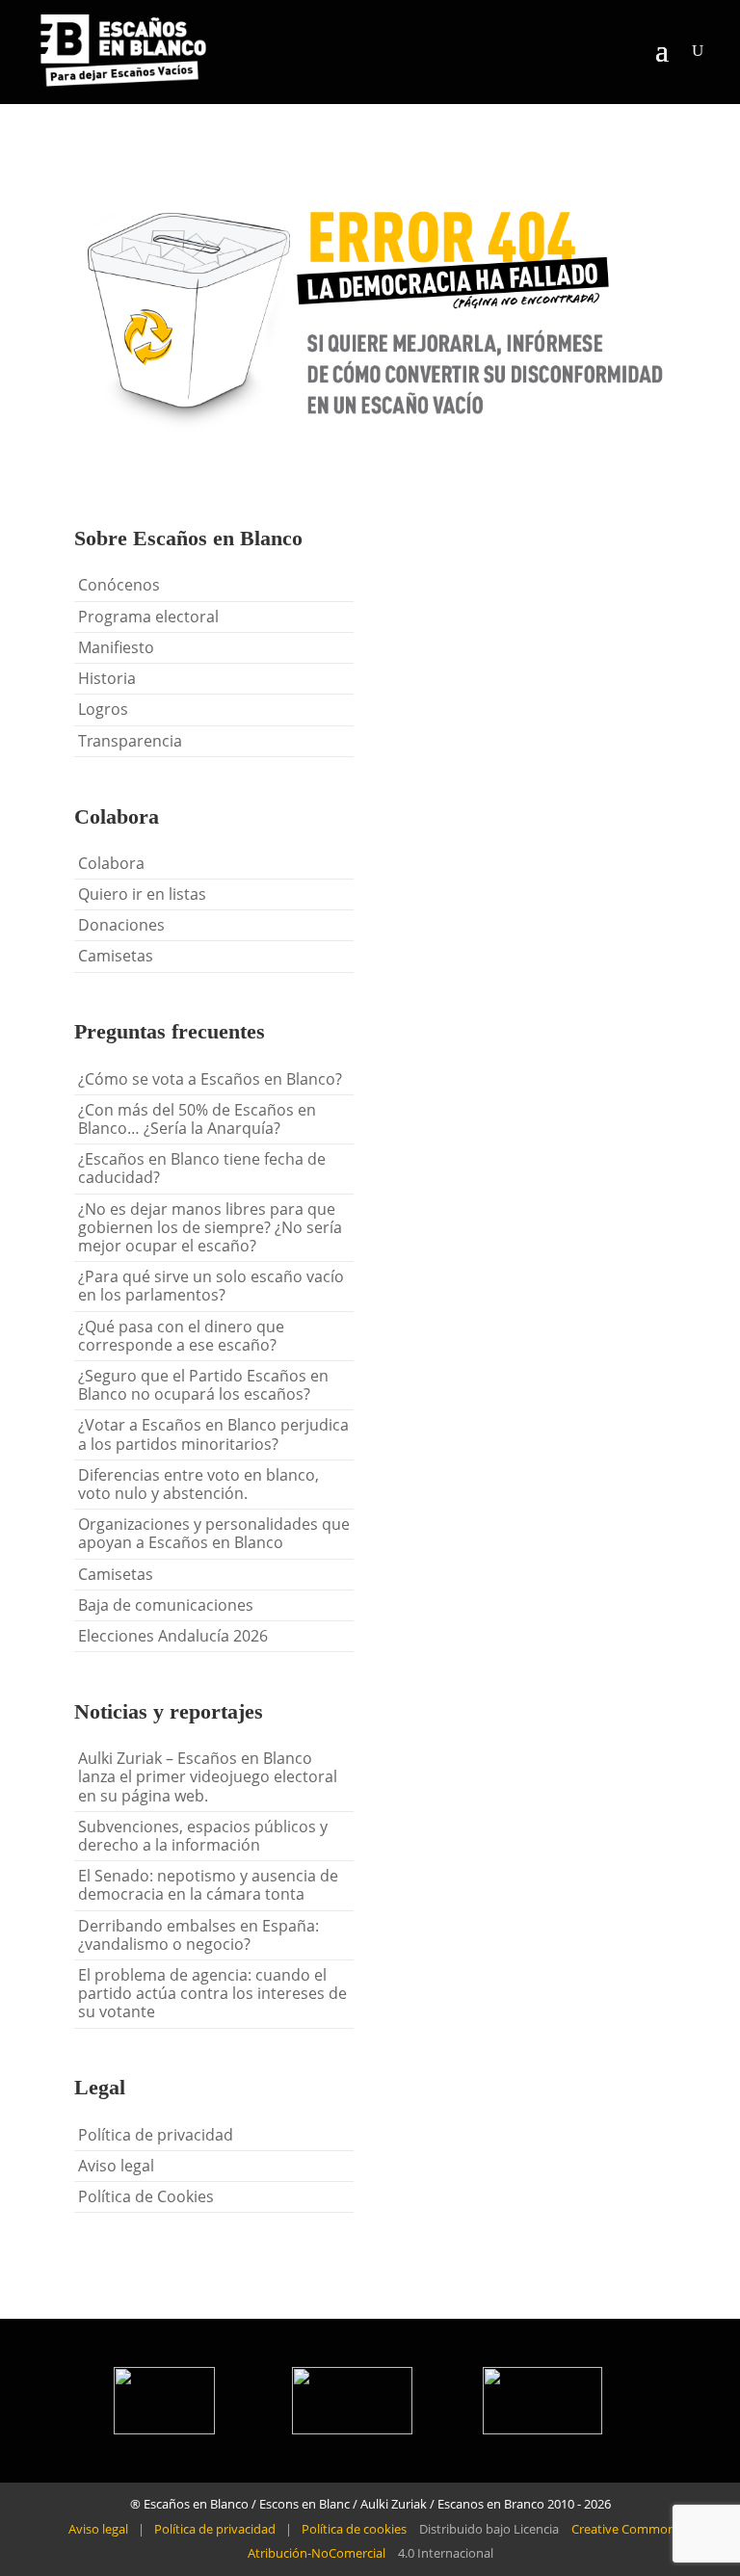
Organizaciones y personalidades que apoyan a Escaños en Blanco (214, 1533)
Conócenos (119, 585)
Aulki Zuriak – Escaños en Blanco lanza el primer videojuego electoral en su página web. (208, 1776)
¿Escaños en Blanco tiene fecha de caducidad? (202, 1168)
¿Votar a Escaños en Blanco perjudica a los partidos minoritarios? (213, 1434)
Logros (103, 709)
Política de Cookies (146, 2196)
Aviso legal (116, 2166)
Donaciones (121, 925)
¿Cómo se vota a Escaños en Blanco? (210, 1079)
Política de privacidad (156, 2135)
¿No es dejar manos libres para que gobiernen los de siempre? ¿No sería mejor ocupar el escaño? (210, 1227)
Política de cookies (354, 2529)
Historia (107, 678)
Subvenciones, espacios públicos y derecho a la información (203, 1836)
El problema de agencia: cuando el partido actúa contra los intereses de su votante (212, 1993)
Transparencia (130, 741)
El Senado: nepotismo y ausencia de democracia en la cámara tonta (208, 1885)
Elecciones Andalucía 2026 (173, 1636)
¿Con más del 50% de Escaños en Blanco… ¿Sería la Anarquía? (197, 1119)
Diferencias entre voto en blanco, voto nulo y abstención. (198, 1484)
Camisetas (116, 956)
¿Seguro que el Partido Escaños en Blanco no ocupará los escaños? (203, 1385)
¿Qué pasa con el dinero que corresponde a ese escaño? (181, 1336)
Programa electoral (148, 617)
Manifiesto (116, 647)
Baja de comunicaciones (166, 1605)
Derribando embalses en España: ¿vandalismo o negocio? (198, 1935)
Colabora (111, 863)
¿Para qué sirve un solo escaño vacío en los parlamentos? (211, 1286)
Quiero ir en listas (142, 894)
